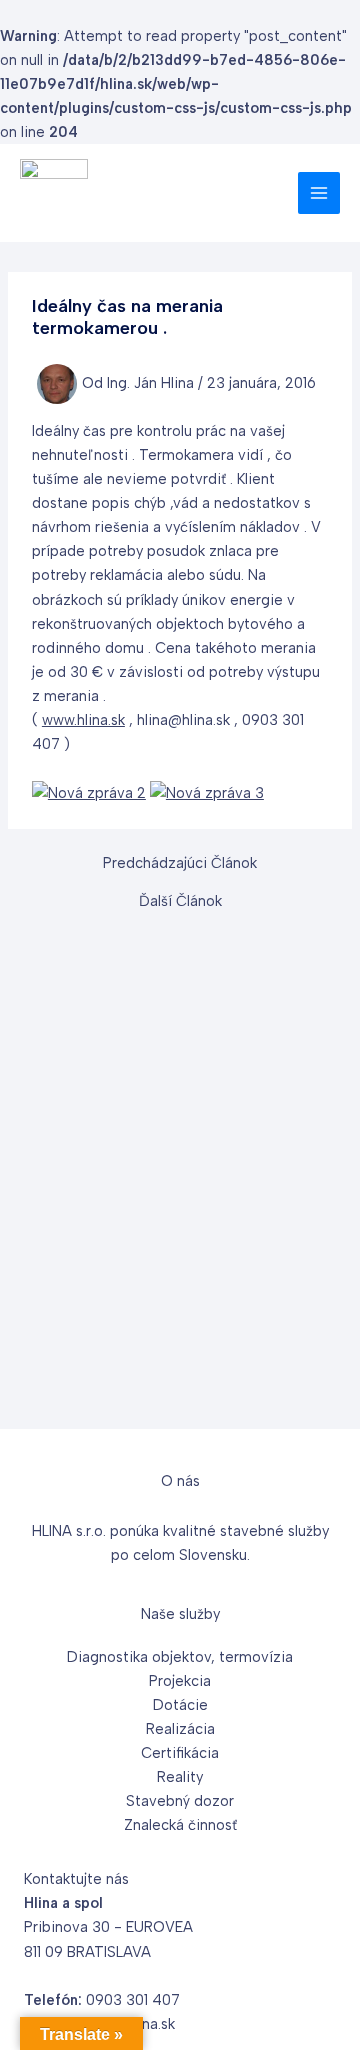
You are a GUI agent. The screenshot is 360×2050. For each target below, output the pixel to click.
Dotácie (180, 1705)
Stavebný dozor (180, 1801)
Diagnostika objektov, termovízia (180, 1657)
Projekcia (180, 1681)
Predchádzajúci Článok (180, 863)
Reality (180, 1777)
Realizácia (180, 1729)
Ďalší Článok (180, 901)
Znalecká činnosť (180, 1825)
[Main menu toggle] (319, 193)
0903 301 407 (133, 2000)
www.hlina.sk (83, 720)
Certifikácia (180, 1753)
